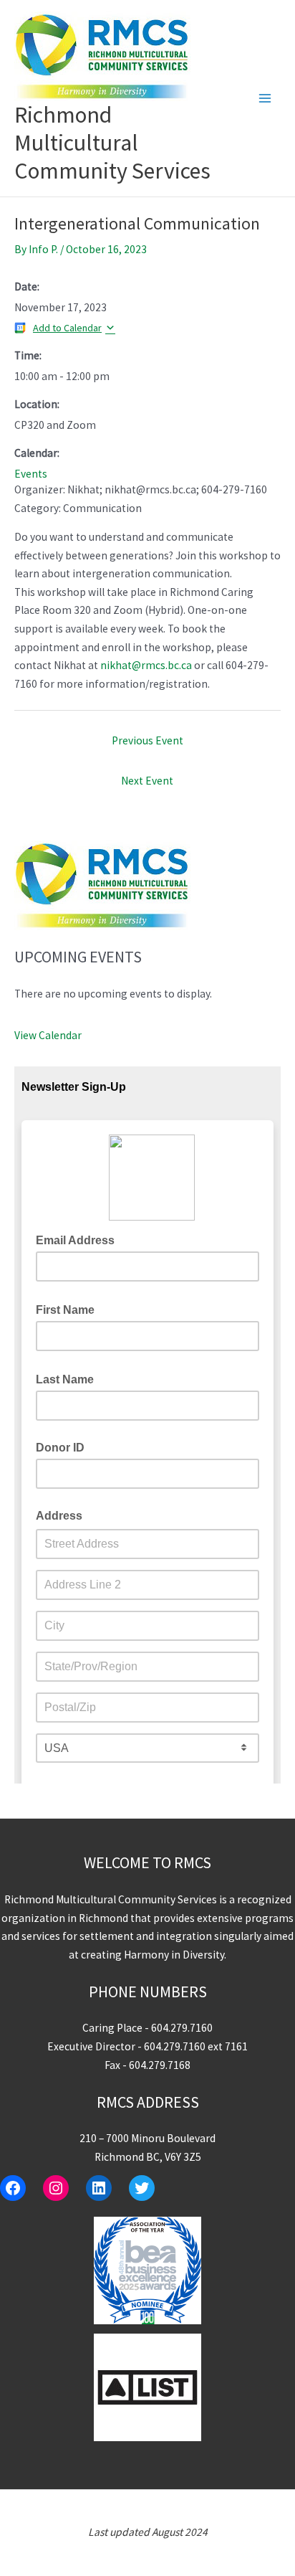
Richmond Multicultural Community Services (112, 143)
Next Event (147, 781)
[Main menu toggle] (265, 98)
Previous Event (147, 740)
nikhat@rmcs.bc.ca (146, 665)
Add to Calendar (67, 328)
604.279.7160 (182, 2028)
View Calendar (48, 1035)
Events (31, 474)
